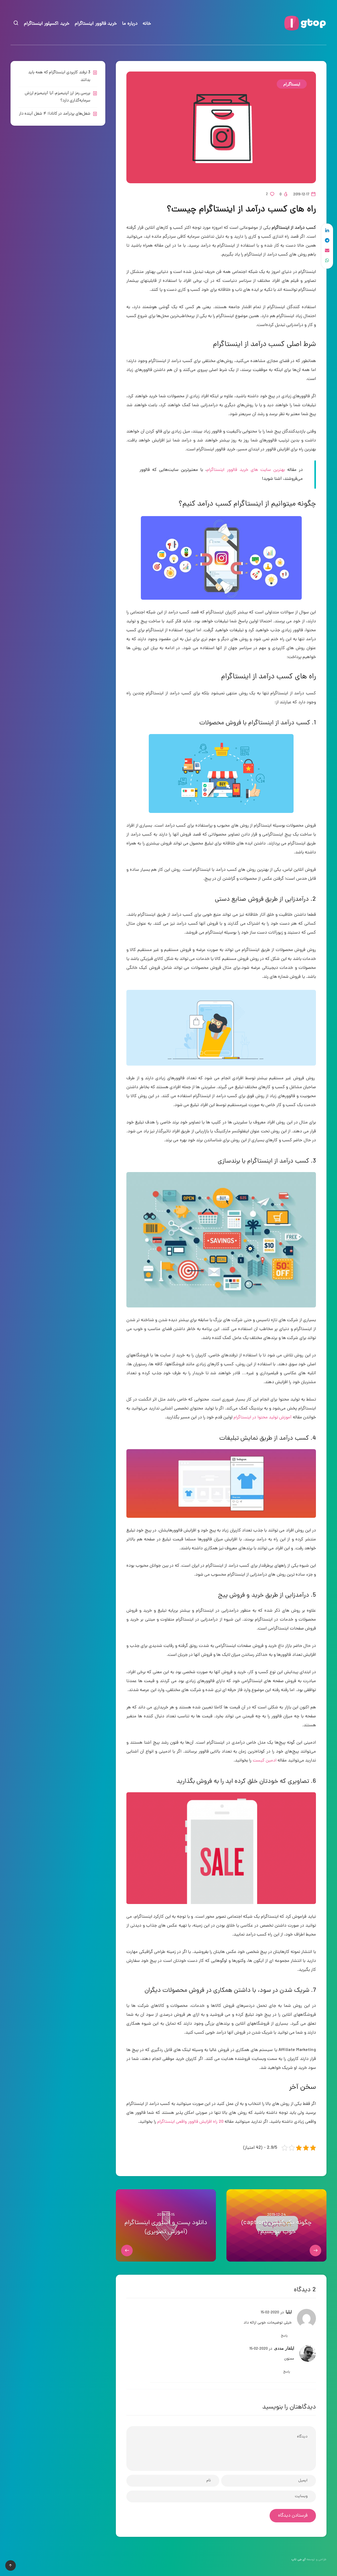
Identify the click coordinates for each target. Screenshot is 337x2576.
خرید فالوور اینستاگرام (96, 24)
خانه (147, 24)
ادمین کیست (265, 1761)
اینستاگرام (292, 84)
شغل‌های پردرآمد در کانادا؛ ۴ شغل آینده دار (55, 114)
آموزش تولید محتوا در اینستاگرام (262, 1418)
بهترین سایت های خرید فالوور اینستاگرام (246, 470)
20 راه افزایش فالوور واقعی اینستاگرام (190, 2122)
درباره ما (130, 24)
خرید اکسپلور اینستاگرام (47, 24)
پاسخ (284, 2336)
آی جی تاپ (299, 2560)
